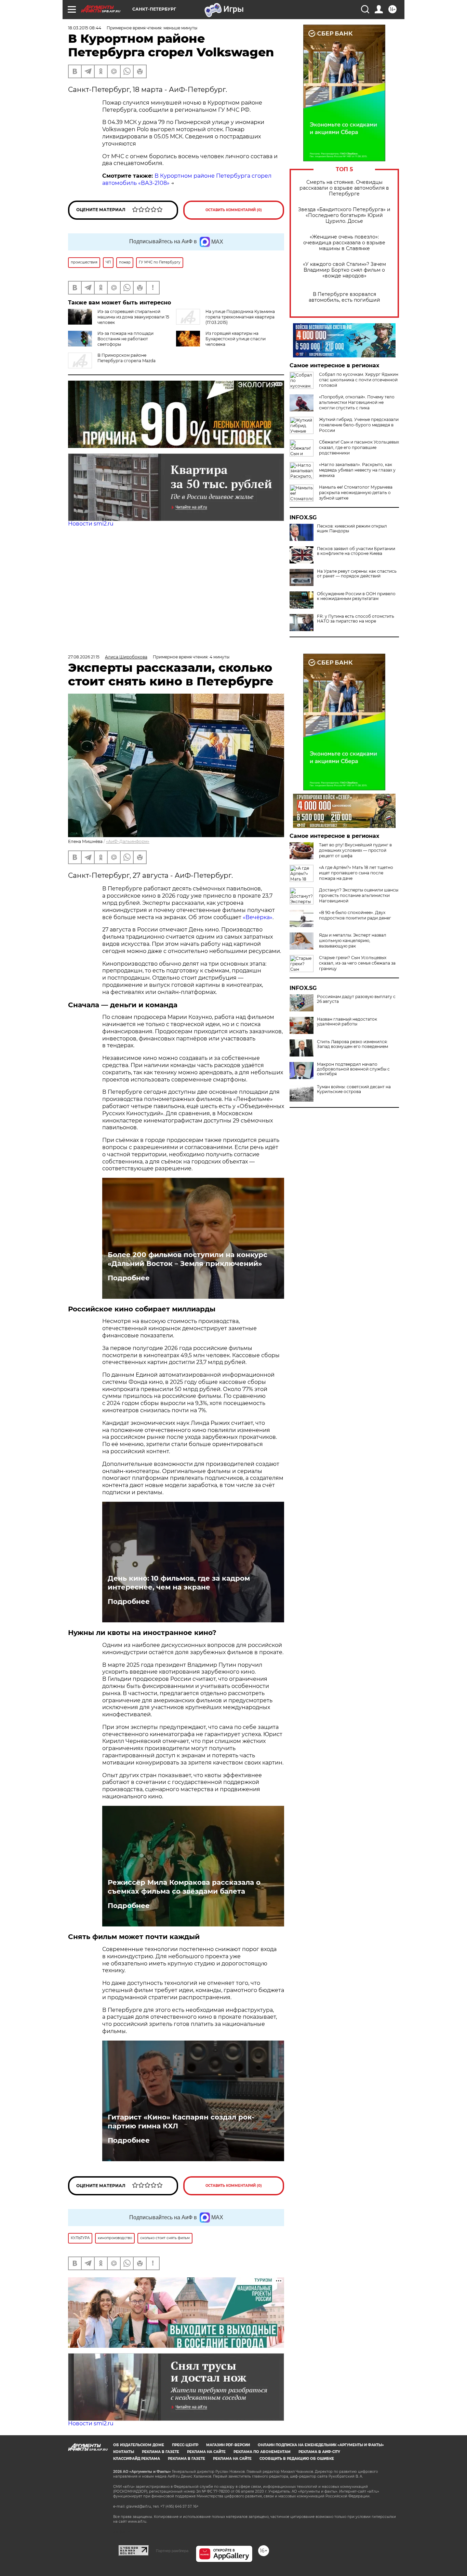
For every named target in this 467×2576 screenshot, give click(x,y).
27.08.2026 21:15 (84, 657)
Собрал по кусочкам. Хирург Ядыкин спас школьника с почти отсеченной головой (359, 380)
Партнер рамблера (172, 2551)
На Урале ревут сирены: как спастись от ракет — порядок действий (357, 574)
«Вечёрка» (258, 917)
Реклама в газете (161, 2452)
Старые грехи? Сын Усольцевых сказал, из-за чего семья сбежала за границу (357, 963)
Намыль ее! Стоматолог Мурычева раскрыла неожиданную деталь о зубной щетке (356, 493)
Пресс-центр (185, 2445)
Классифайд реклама (137, 2459)
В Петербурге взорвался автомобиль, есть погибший (344, 297)
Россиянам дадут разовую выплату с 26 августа (356, 999)
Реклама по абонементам (262, 2452)
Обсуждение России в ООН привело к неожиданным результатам (356, 596)
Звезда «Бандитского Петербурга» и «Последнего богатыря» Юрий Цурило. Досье (344, 215)
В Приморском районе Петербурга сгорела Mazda (126, 358)
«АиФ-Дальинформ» (128, 841)
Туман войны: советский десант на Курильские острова (354, 1089)
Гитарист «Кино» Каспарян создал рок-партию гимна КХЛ (181, 2122)
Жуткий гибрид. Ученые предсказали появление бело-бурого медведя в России (359, 425)
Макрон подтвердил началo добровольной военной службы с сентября (353, 1069)
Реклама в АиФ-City (319, 2452)
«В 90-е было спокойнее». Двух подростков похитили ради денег (355, 915)
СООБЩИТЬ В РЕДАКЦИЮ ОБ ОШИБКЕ (297, 2459)
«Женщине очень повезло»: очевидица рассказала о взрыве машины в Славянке (344, 243)
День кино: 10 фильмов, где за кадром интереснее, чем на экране (179, 1583)
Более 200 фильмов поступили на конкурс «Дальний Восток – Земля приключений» (188, 1259)
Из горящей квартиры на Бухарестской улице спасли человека (236, 339)
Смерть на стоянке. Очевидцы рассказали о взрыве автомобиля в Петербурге (344, 188)
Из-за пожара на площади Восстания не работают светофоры (125, 339)
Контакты (124, 2452)
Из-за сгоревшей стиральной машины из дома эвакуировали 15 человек (133, 317)
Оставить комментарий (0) (234, 210)
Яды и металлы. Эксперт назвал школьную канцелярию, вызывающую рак (353, 941)
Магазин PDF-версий (228, 2445)
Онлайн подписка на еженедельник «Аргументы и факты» (321, 2445)
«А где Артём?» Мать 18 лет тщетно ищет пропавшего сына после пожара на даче (356, 873)
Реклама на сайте (206, 2452)
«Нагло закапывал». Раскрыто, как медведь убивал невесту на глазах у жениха (357, 470)
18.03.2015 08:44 (85, 28)
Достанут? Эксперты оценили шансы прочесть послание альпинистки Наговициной (359, 895)
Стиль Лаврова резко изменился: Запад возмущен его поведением (352, 1044)
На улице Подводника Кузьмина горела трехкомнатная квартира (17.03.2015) (240, 317)
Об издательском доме (139, 2445)
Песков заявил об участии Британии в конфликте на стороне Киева (356, 551)
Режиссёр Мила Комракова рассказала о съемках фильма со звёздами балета (184, 1887)
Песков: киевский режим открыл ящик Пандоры (352, 529)
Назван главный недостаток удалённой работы (347, 1022)
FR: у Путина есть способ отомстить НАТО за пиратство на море (356, 619)
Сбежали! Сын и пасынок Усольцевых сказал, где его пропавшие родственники (359, 447)
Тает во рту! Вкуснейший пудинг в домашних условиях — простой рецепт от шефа (355, 850)
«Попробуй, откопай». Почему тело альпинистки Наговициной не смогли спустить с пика (357, 402)
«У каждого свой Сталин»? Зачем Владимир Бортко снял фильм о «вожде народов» (344, 270)
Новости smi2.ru (91, 524)
